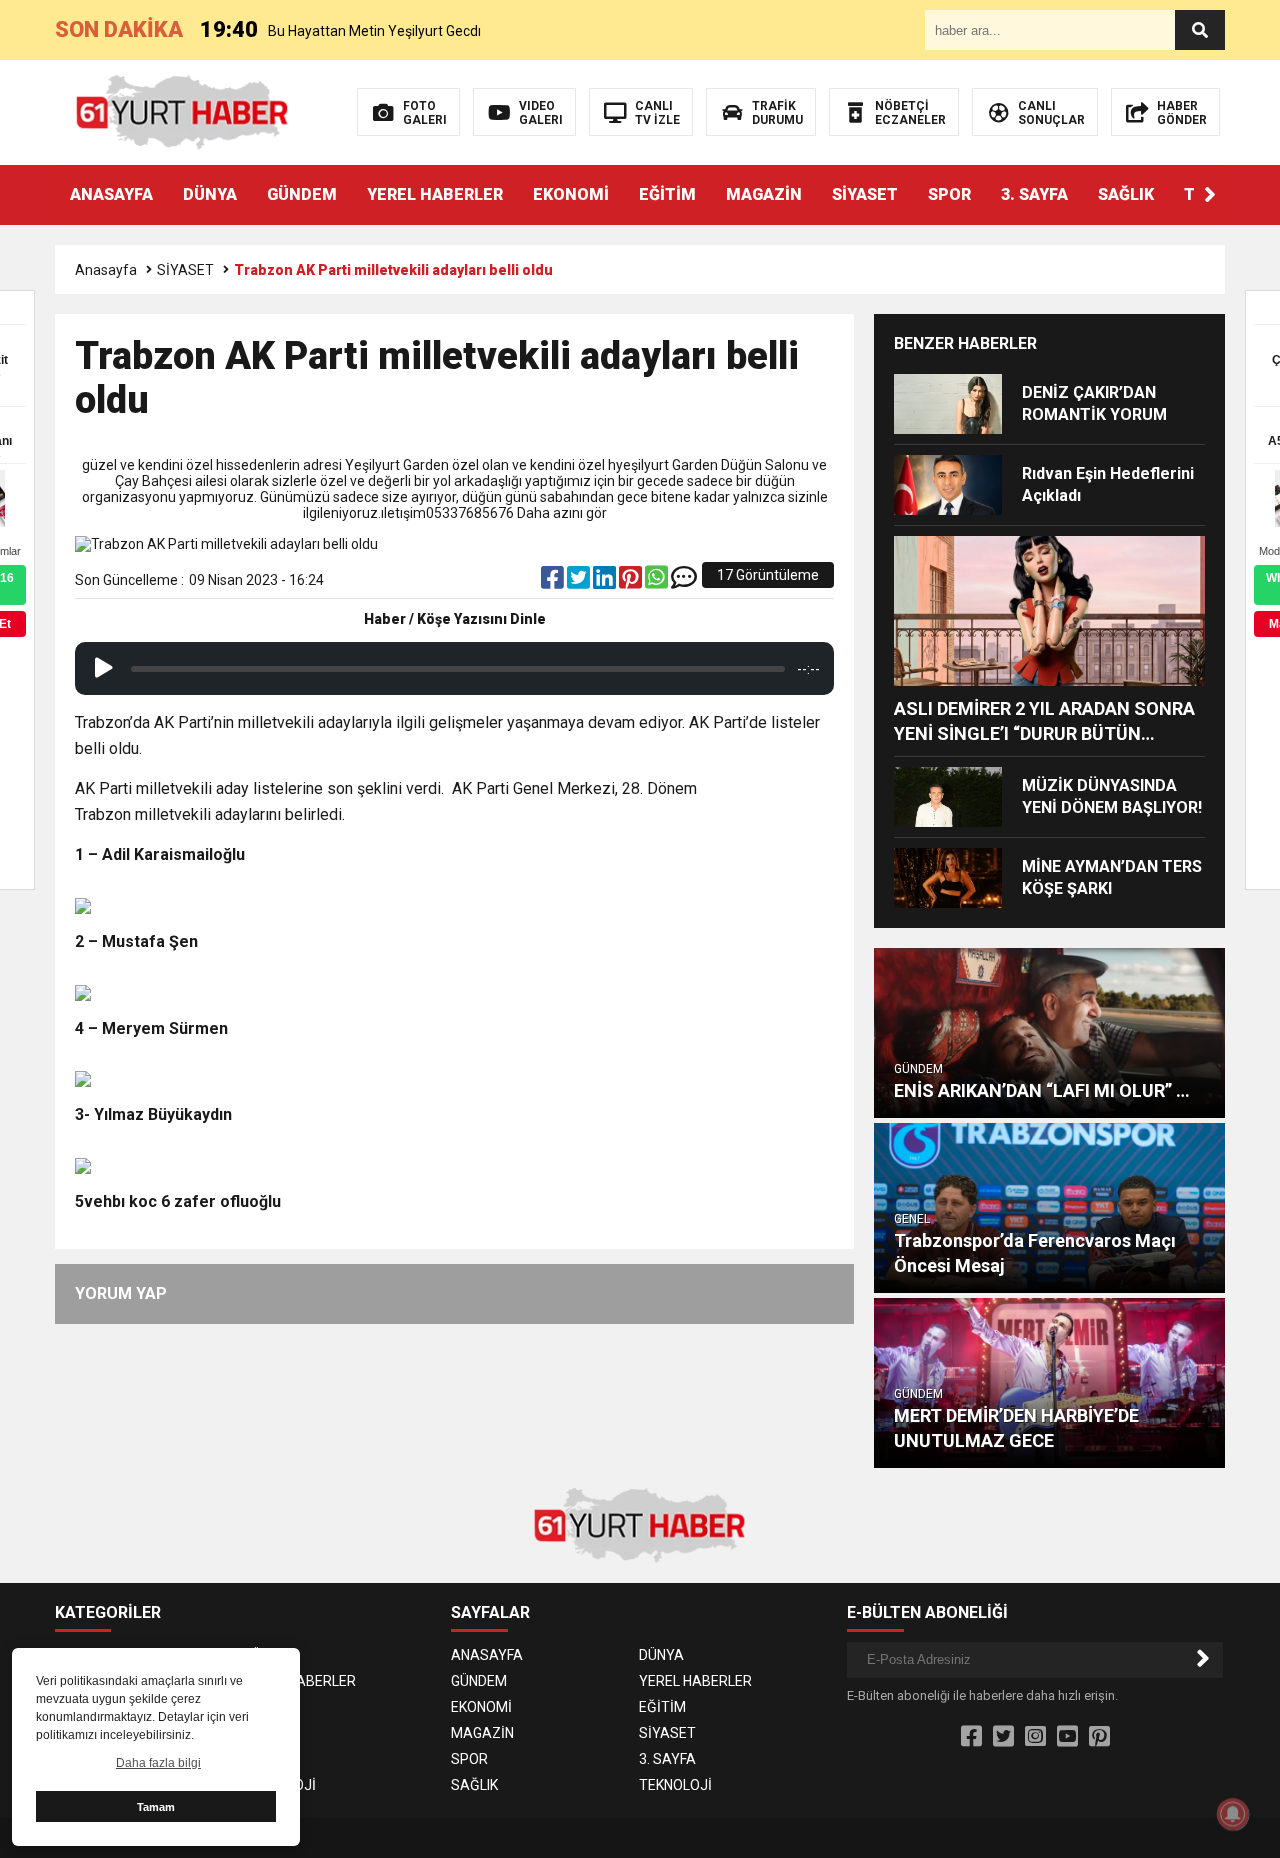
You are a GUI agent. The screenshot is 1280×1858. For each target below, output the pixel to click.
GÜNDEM (302, 194)
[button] (1210, 195)
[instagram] (1035, 1737)
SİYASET (865, 194)
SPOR (949, 194)
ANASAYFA (111, 194)
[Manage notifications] (1233, 1814)
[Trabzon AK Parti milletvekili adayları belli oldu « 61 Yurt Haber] (182, 111)
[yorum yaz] (684, 582)
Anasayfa (106, 270)
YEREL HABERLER (435, 194)
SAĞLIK (1126, 194)
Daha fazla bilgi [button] (158, 1763)
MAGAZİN (764, 194)
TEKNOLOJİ (279, 1785)
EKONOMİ (571, 194)
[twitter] (580, 582)
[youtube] (1067, 1737)
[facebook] (554, 582)
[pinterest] (632, 582)
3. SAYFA (1034, 194)
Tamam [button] (156, 1807)
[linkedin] (606, 582)
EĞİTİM (667, 194)
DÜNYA (210, 194)
